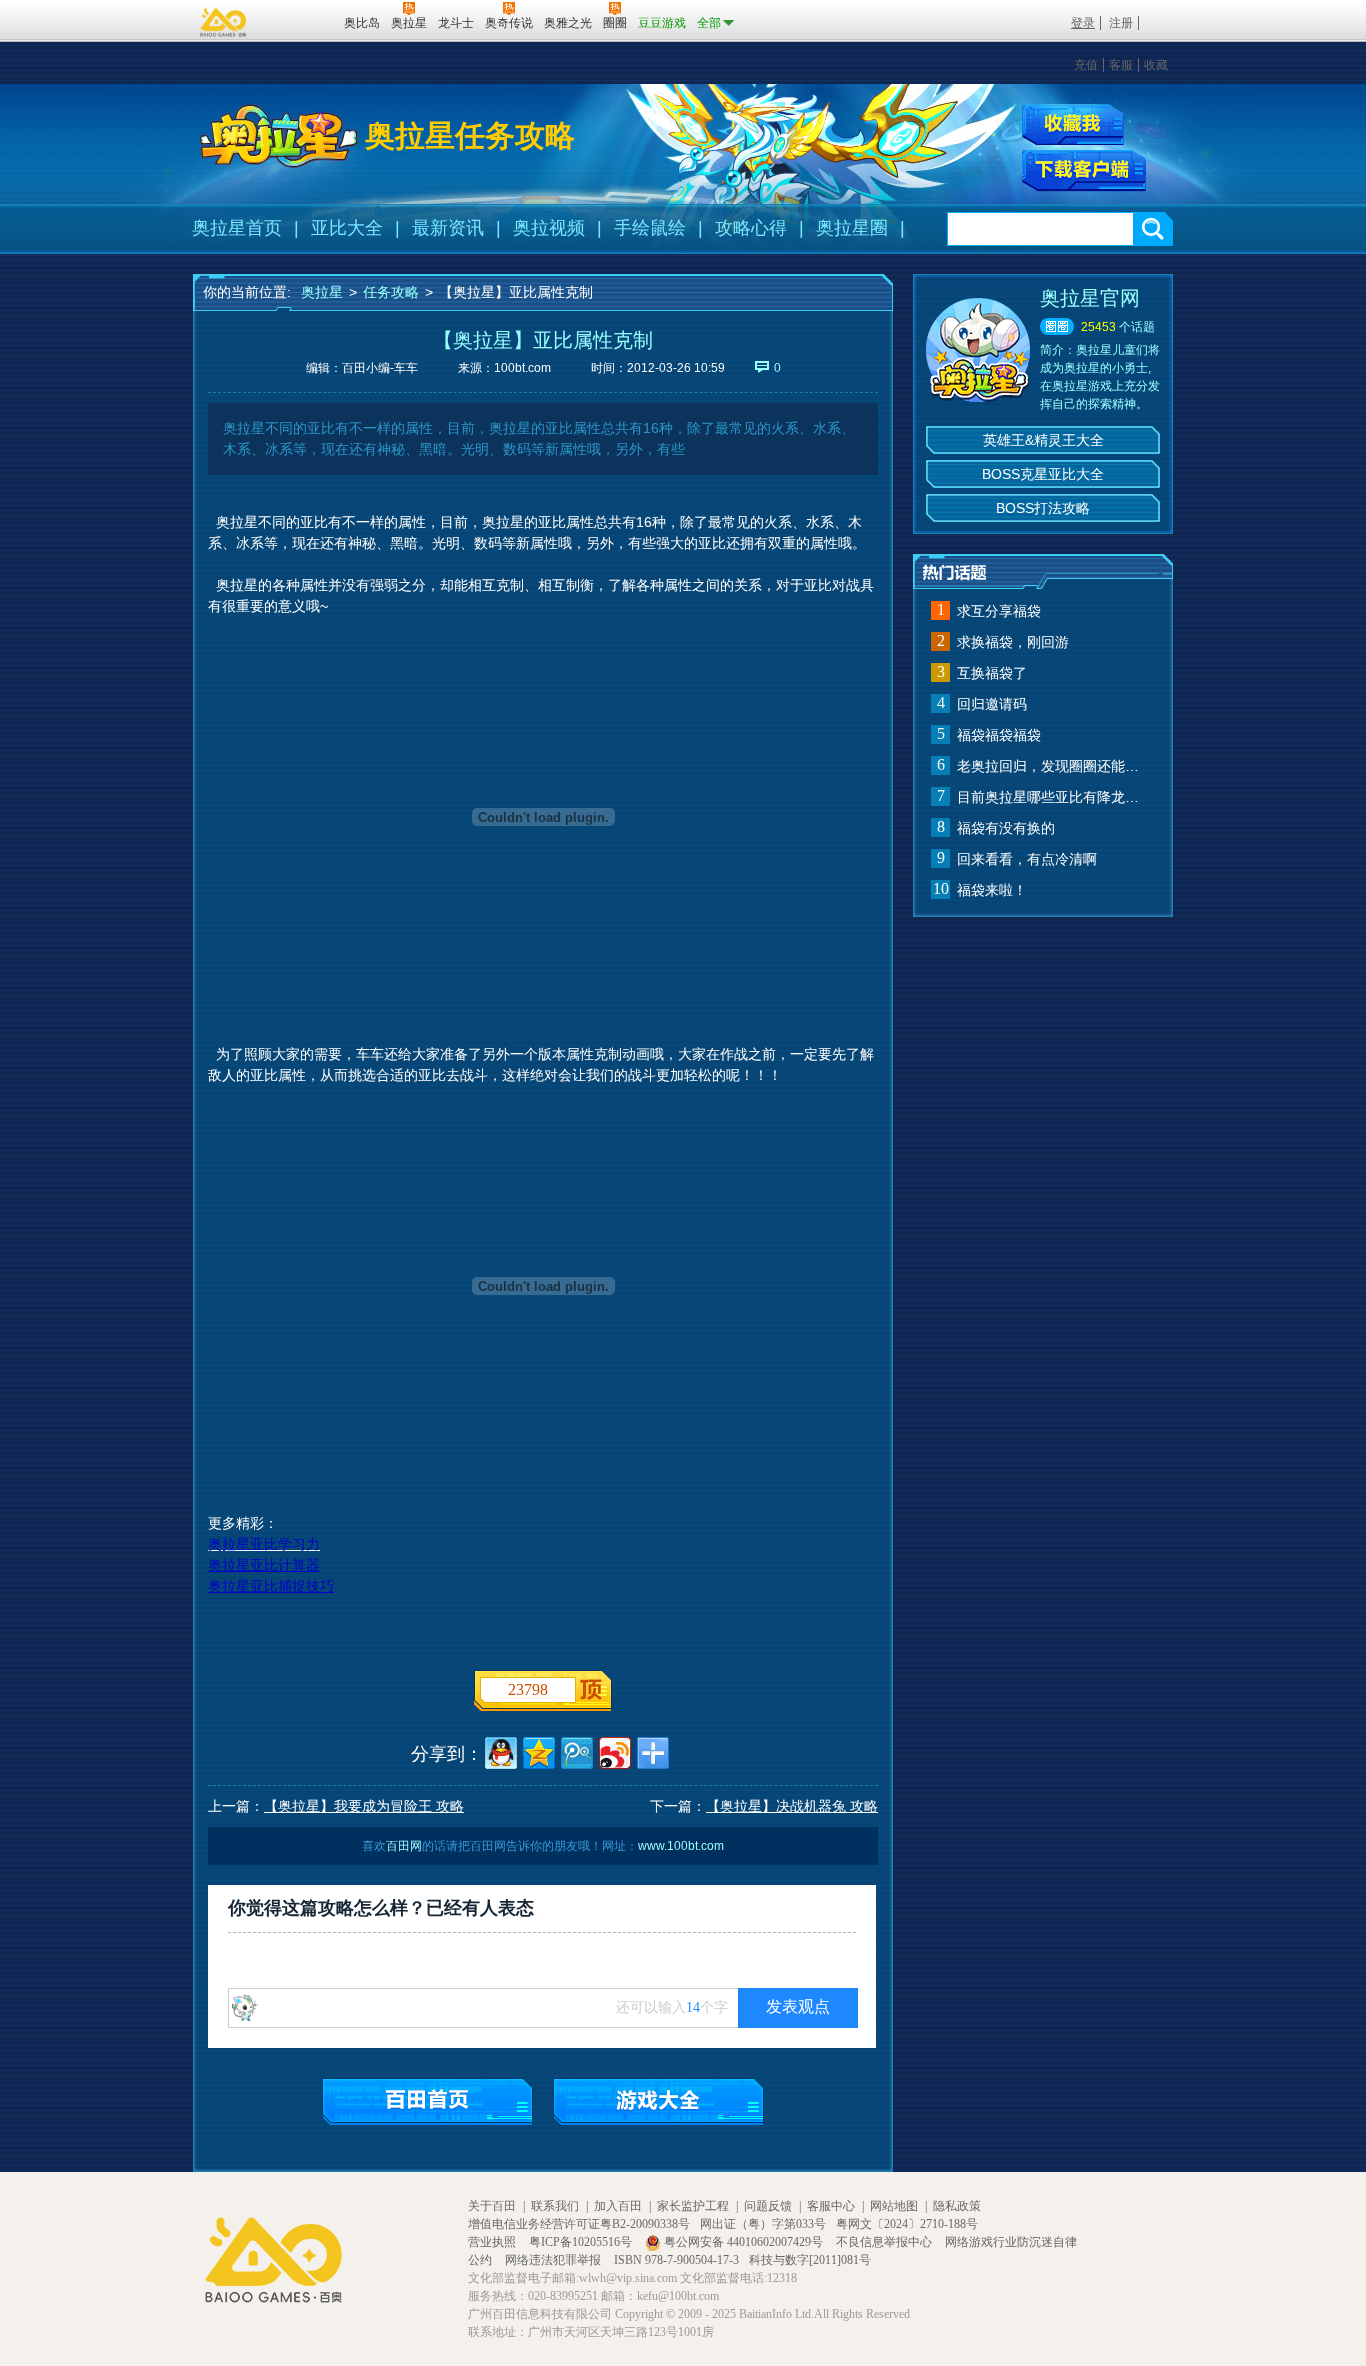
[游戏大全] (658, 2101)
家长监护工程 (693, 2206)
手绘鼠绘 (650, 228)
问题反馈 (768, 2206)
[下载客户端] (1084, 171)
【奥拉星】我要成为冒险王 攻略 (364, 1806)
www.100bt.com (681, 1846)
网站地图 (894, 2206)
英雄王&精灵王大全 (1043, 440)
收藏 (1156, 65)
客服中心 (831, 2206)
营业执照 (493, 2242)
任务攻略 (391, 292)
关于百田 (492, 2206)
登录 (1083, 23)
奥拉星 (322, 292)
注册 (1121, 23)
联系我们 (555, 2206)
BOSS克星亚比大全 (1043, 474)
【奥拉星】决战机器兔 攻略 (792, 1806)
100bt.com (522, 368)
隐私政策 (957, 2206)
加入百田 (618, 2206)
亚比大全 (347, 228)
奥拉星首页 (237, 228)
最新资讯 (448, 228)
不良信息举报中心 (885, 2242)
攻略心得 (751, 228)
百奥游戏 (224, 22)
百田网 (299, 21)
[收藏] (1073, 124)
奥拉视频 (549, 228)
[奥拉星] (279, 136)
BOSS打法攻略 (1043, 508)
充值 (1086, 65)
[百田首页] (427, 2101)
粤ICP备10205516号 (582, 2242)
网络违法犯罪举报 (554, 2260)
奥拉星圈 (852, 228)
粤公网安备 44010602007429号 (743, 2242)
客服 (1121, 65)
